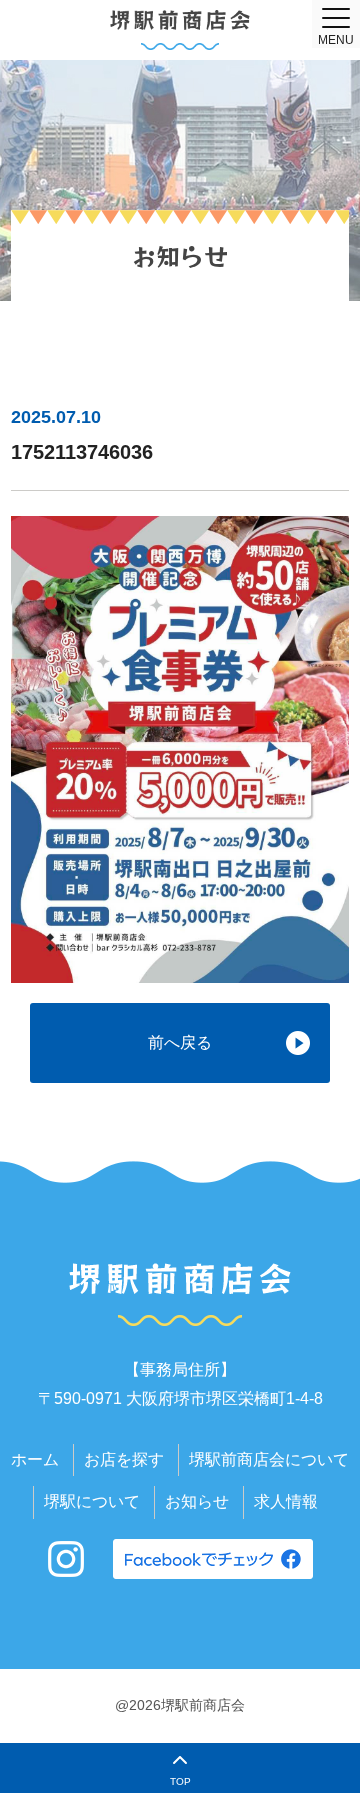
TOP (180, 1781)
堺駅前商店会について (269, 1459)
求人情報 (286, 1501)
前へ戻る (180, 1042)
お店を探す (124, 1459)
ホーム (35, 1459)
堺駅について (92, 1501)
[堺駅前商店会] (180, 30)
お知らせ (197, 1501)
